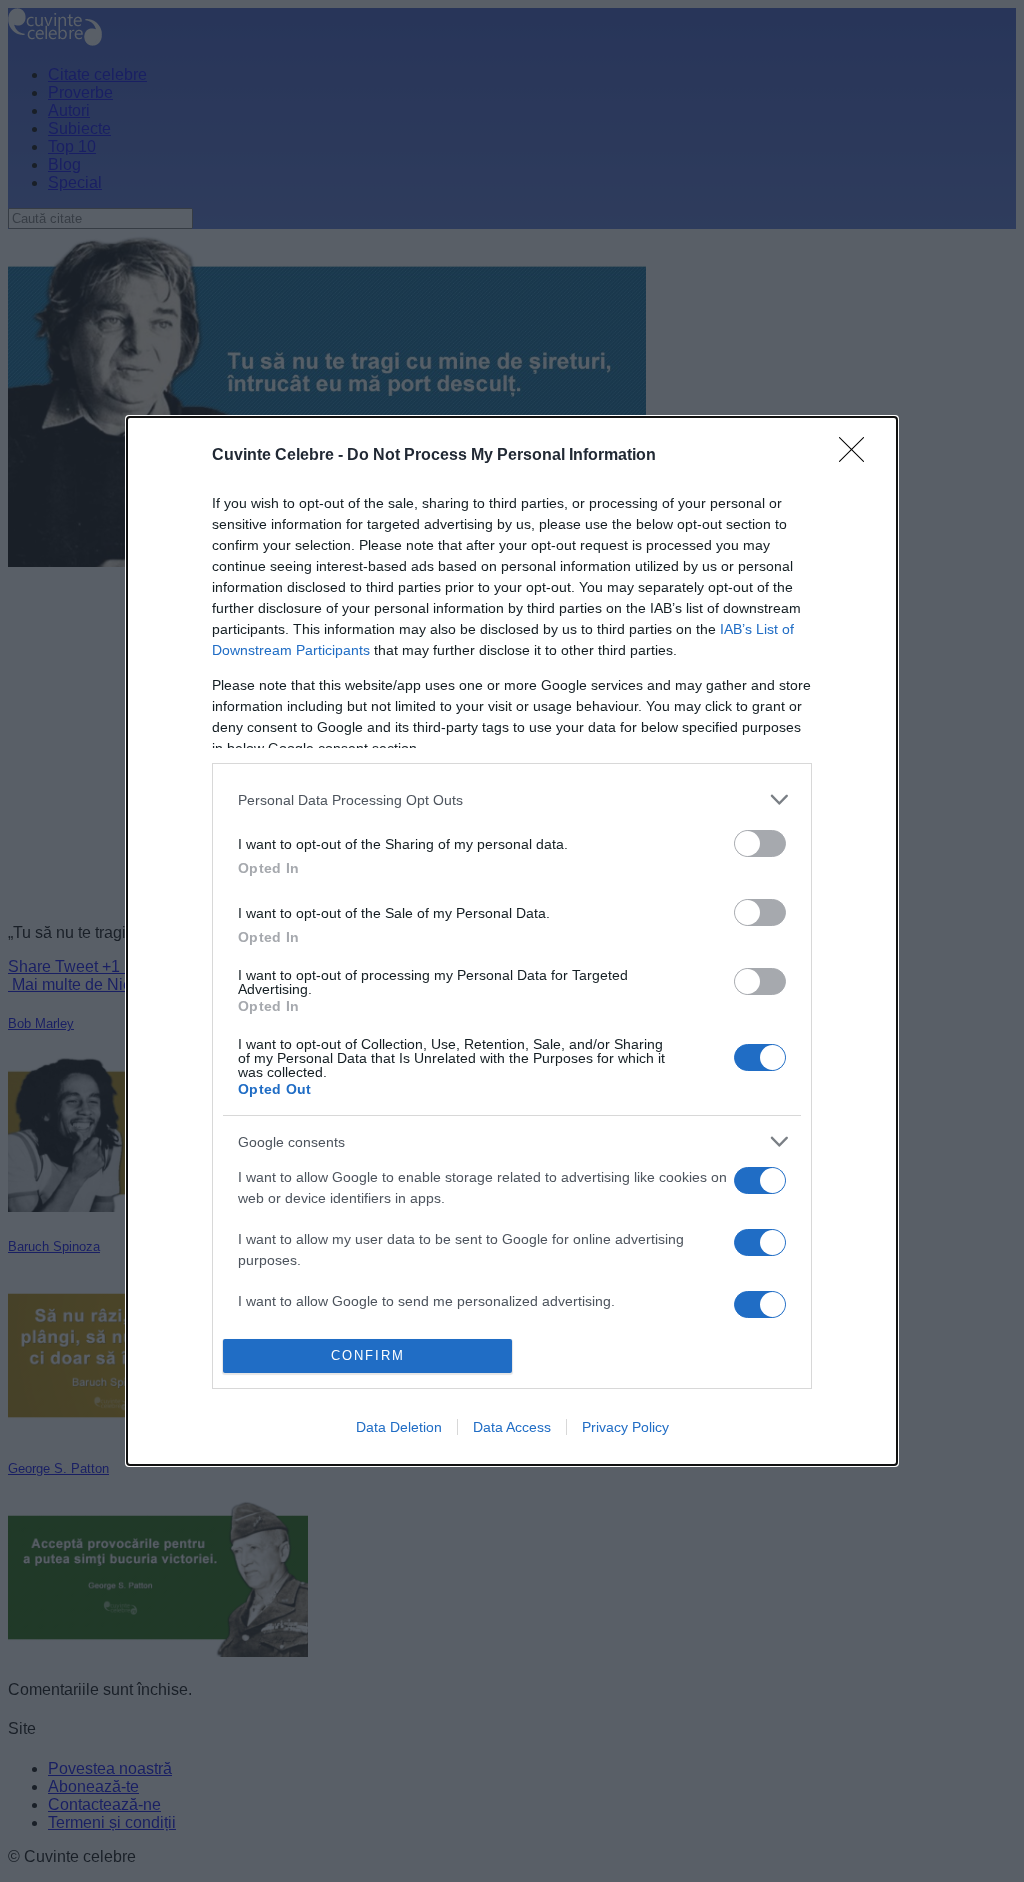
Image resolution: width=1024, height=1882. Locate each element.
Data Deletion (399, 1427)
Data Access (512, 1427)
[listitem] (512, 799)
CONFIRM (368, 1355)
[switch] (760, 843)
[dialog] (512, 941)
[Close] (858, 456)
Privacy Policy (625, 1427)
